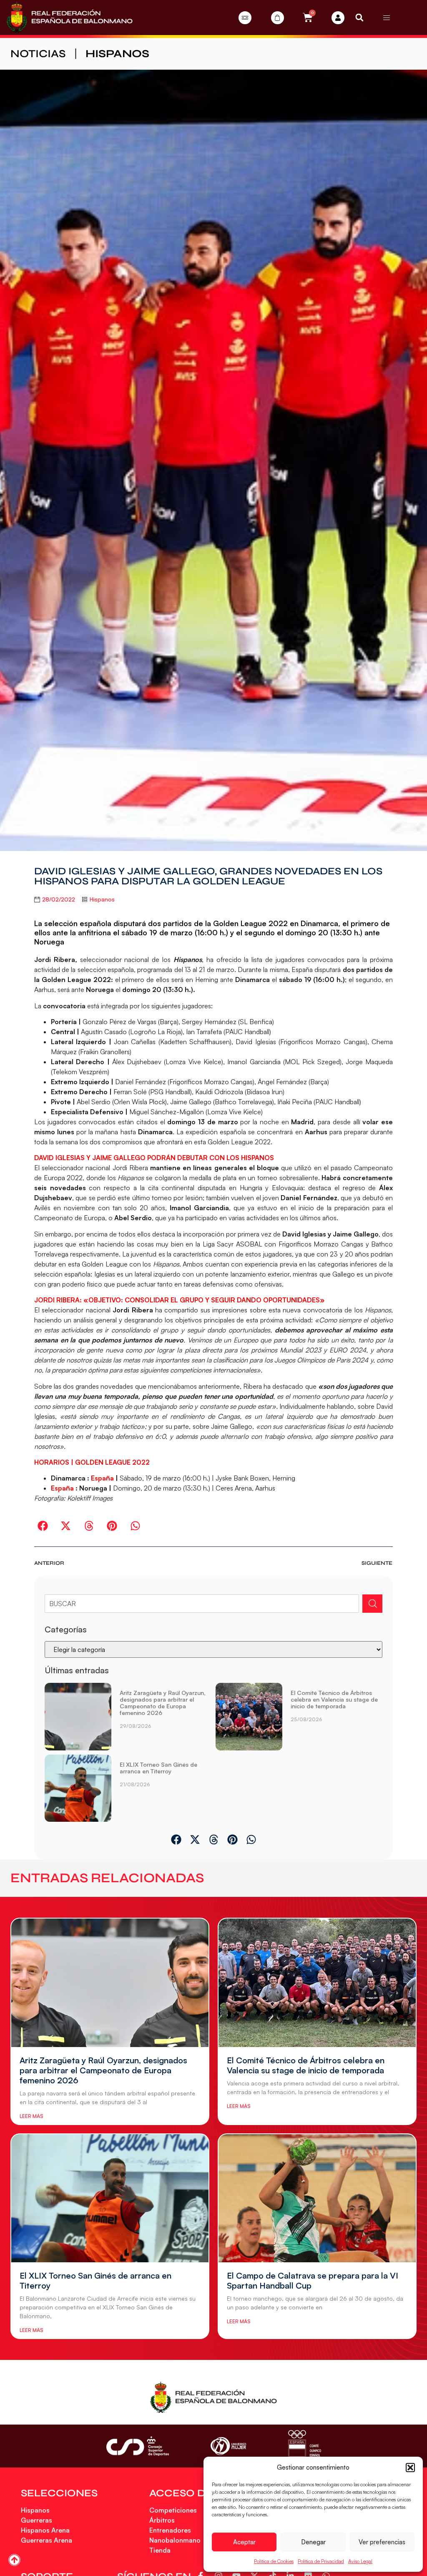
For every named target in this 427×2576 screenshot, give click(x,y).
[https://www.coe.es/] (304, 2446)
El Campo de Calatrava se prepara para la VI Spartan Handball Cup (313, 2280)
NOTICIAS (38, 54)
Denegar (313, 2542)
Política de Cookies (274, 2561)
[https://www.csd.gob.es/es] (138, 2446)
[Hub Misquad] (338, 18)
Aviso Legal (360, 2561)
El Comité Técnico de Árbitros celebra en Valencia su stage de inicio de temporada (334, 1699)
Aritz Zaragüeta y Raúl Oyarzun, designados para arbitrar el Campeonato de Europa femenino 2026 (163, 1703)
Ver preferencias (382, 2542)
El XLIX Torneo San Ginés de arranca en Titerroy (158, 1768)
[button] (410, 2468)
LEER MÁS (31, 2116)
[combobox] (202, 1604)
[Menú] (387, 18)
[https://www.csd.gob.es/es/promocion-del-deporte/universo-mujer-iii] (228, 2446)
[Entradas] (245, 18)
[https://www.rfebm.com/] (69, 18)
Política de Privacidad (321, 2561)
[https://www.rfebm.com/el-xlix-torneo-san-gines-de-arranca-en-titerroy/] (78, 1788)
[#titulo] (14, 2560)
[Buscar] (372, 1604)
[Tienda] (278, 18)
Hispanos (117, 54)
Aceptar (244, 2542)
